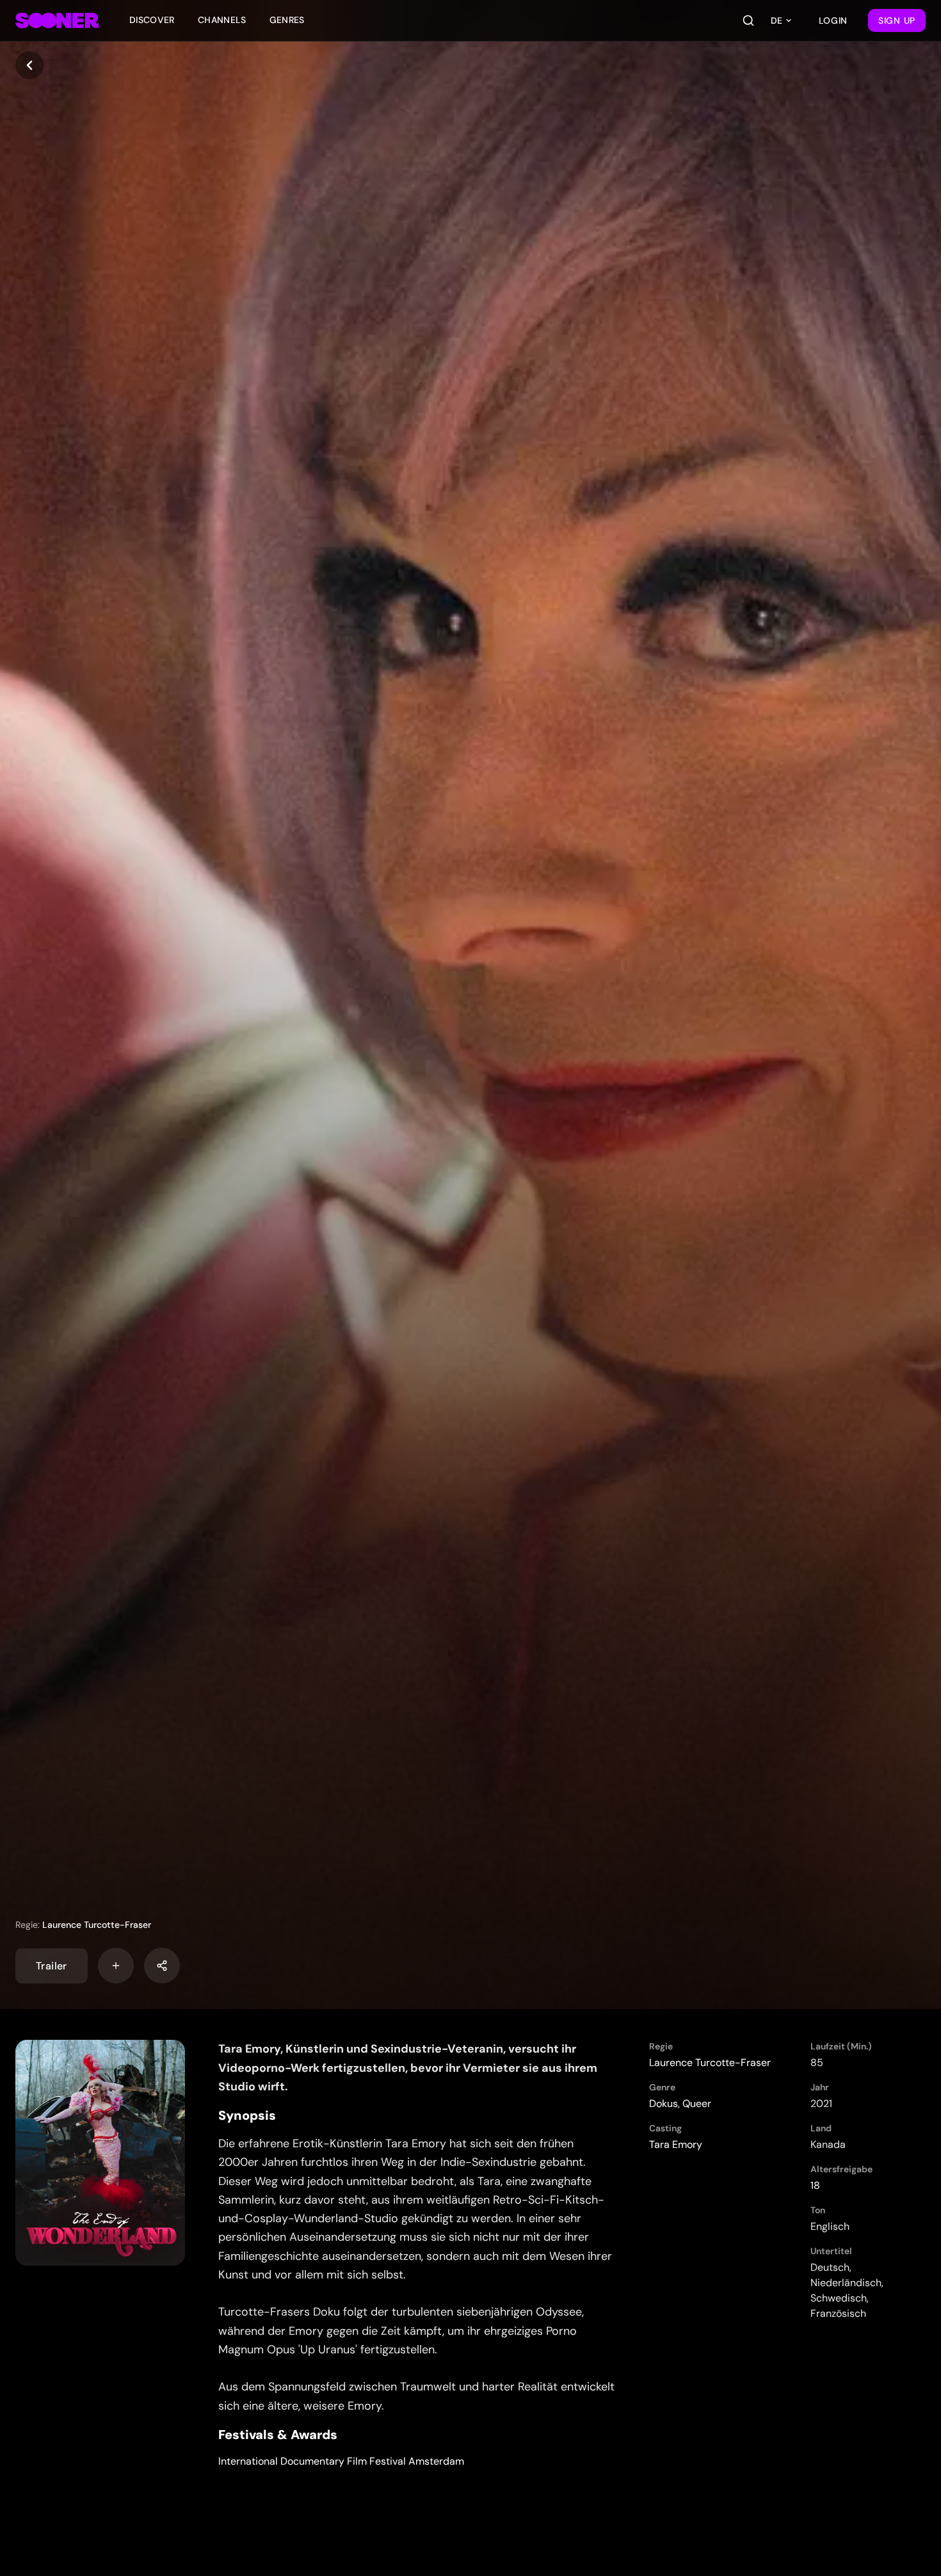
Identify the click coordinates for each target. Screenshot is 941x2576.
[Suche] (748, 20)
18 (815, 2185)
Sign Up (897, 20)
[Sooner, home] (57, 20)
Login (833, 20)
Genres (287, 20)
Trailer (52, 1965)
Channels (222, 20)
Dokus (664, 2103)
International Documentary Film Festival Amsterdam (341, 2461)
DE (776, 20)
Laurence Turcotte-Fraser (97, 1925)
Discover (152, 20)
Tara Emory (676, 2144)
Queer (697, 2103)
